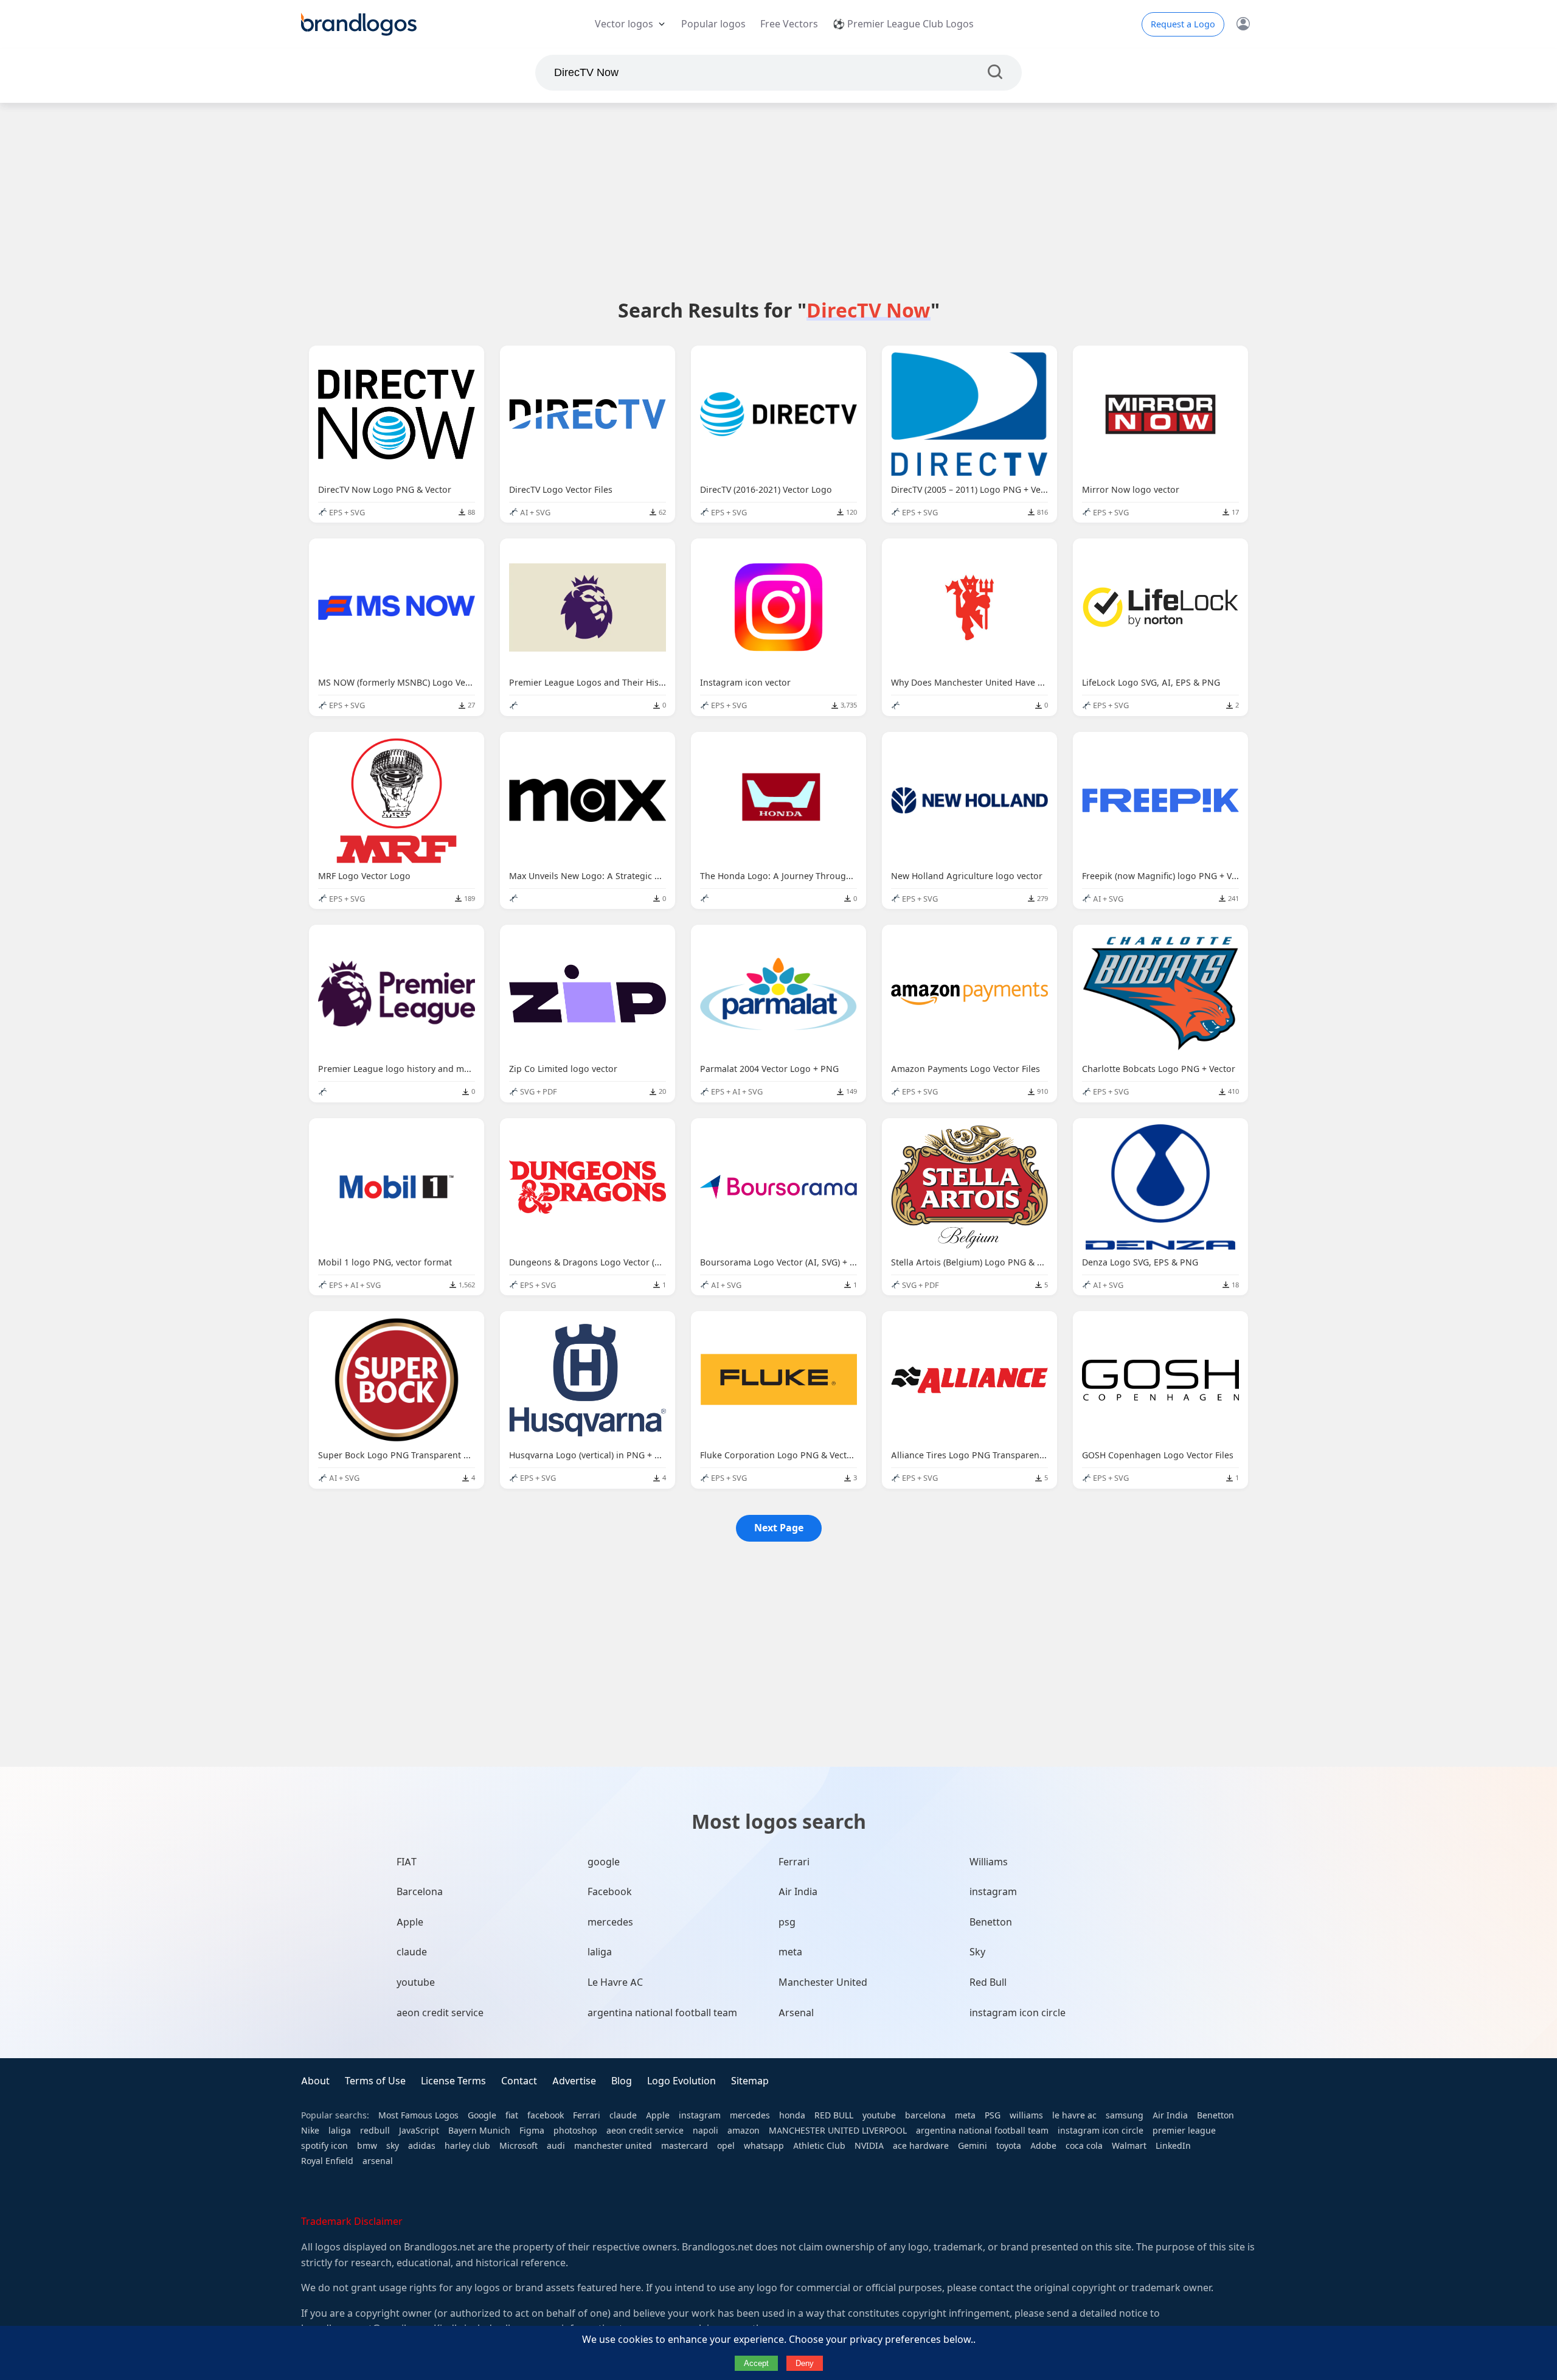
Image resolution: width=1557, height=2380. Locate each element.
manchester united (613, 2146)
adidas (422, 2146)
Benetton (991, 1922)
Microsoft (518, 2146)
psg (787, 1922)
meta (790, 1952)
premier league (1184, 2131)
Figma (532, 2131)
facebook (546, 2115)
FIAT (407, 1862)
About (315, 2081)
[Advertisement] (778, 200)
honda (792, 2115)
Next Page (779, 1528)
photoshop (575, 2131)
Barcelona (420, 1892)
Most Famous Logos (418, 2115)
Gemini (973, 2146)
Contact (519, 2081)
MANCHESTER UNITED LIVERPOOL (838, 2131)
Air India (798, 1892)
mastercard (685, 2146)
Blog (622, 2081)
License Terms (453, 2081)
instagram (993, 1892)
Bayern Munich (479, 2131)
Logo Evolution (681, 2081)
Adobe (1043, 2146)
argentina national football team (662, 2013)
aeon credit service (440, 2013)
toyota (1009, 2146)
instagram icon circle (1018, 2013)
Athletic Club (819, 2146)
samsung (1125, 2115)
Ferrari (794, 1862)
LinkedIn (1173, 2146)
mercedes (610, 1922)
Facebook (610, 1892)
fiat (512, 2115)
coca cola (1084, 2146)
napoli (706, 2131)
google (604, 1862)
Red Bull (988, 1982)
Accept (756, 2363)
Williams (989, 1862)
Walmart (1129, 2146)
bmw (367, 2146)
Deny (805, 2363)
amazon (744, 2131)
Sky (977, 1952)
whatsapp (764, 2146)
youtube (416, 1982)
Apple (410, 1922)
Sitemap (750, 2081)
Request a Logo (1183, 24)
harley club (467, 2146)
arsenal (378, 2161)
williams (1026, 2115)
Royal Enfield (327, 2161)
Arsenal (796, 2013)
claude (412, 1952)
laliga (600, 1952)
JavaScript (419, 2131)
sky (393, 2146)
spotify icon (324, 2146)
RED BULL (834, 2115)
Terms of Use (375, 2081)
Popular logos (713, 24)
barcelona (925, 2115)
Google (482, 2115)
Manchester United (823, 1982)
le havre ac (1074, 2115)
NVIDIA (869, 2146)
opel (726, 2146)
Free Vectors (789, 24)
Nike (310, 2131)
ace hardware (921, 2146)
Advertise (574, 2081)
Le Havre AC (615, 1982)
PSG (993, 2115)
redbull (375, 2131)
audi (556, 2146)
